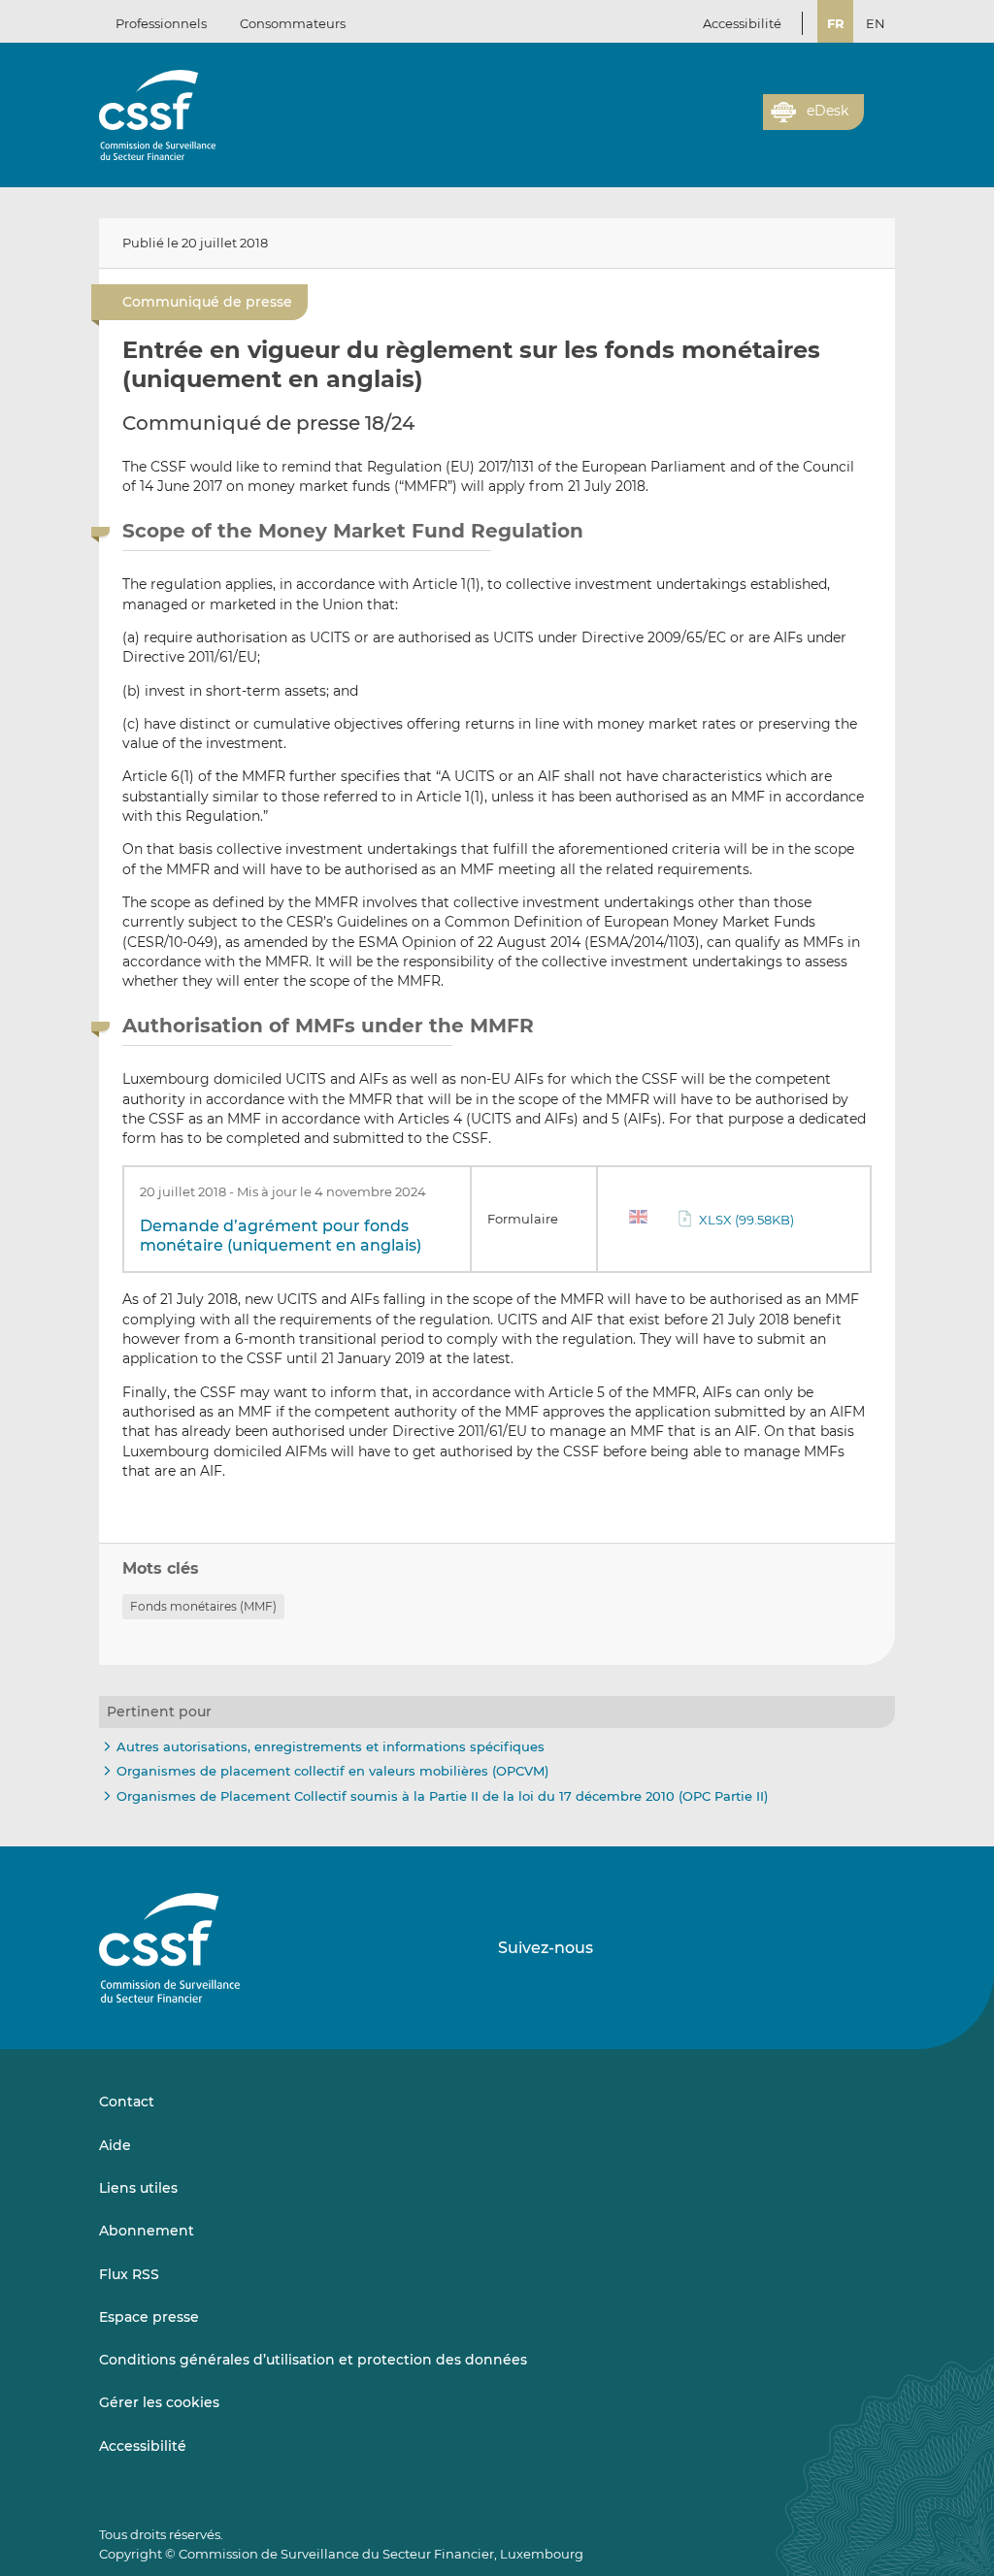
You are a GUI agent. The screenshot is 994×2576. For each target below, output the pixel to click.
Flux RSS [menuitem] (129, 2274)
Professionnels (161, 23)
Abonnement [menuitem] (147, 2231)
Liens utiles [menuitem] (138, 2188)
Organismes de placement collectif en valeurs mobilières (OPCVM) (332, 1771)
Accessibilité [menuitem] (143, 2446)
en (876, 23)
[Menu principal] (879, 108)
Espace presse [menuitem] (149, 2317)
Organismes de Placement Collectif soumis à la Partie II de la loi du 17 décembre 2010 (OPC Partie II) (442, 1796)
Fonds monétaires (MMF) (203, 1606)
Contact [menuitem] (127, 2102)
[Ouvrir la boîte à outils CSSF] (742, 123)
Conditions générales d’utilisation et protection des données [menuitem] (313, 2360)
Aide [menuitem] (115, 2145)
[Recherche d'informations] (718, 123)
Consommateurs (293, 23)
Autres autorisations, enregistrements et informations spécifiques (331, 1746)
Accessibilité (742, 23)
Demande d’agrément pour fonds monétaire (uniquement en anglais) (281, 1236)
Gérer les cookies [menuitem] (159, 2402)
